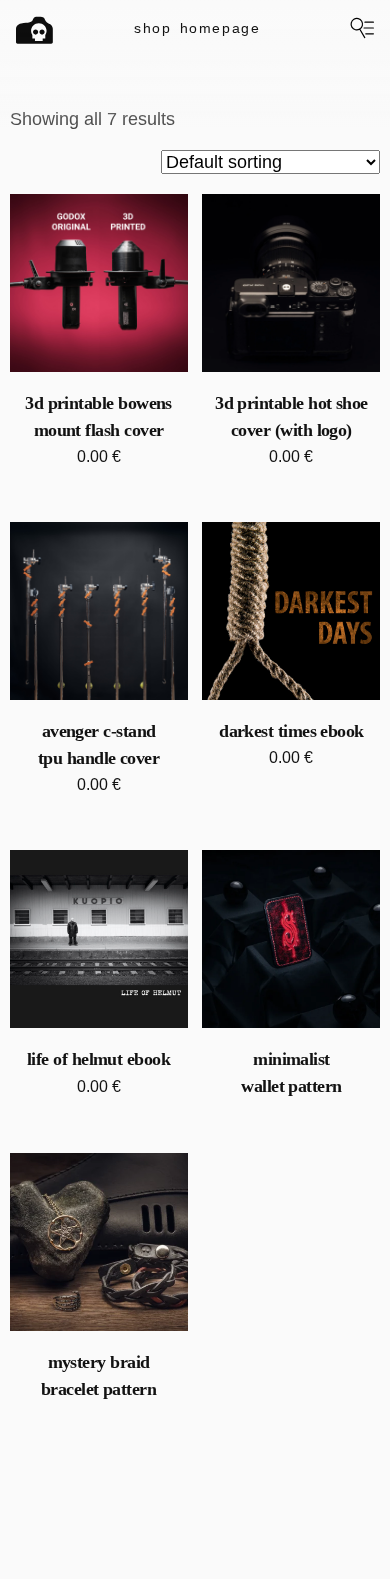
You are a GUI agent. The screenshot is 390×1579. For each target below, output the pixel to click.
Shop (152, 28)
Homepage (220, 28)
